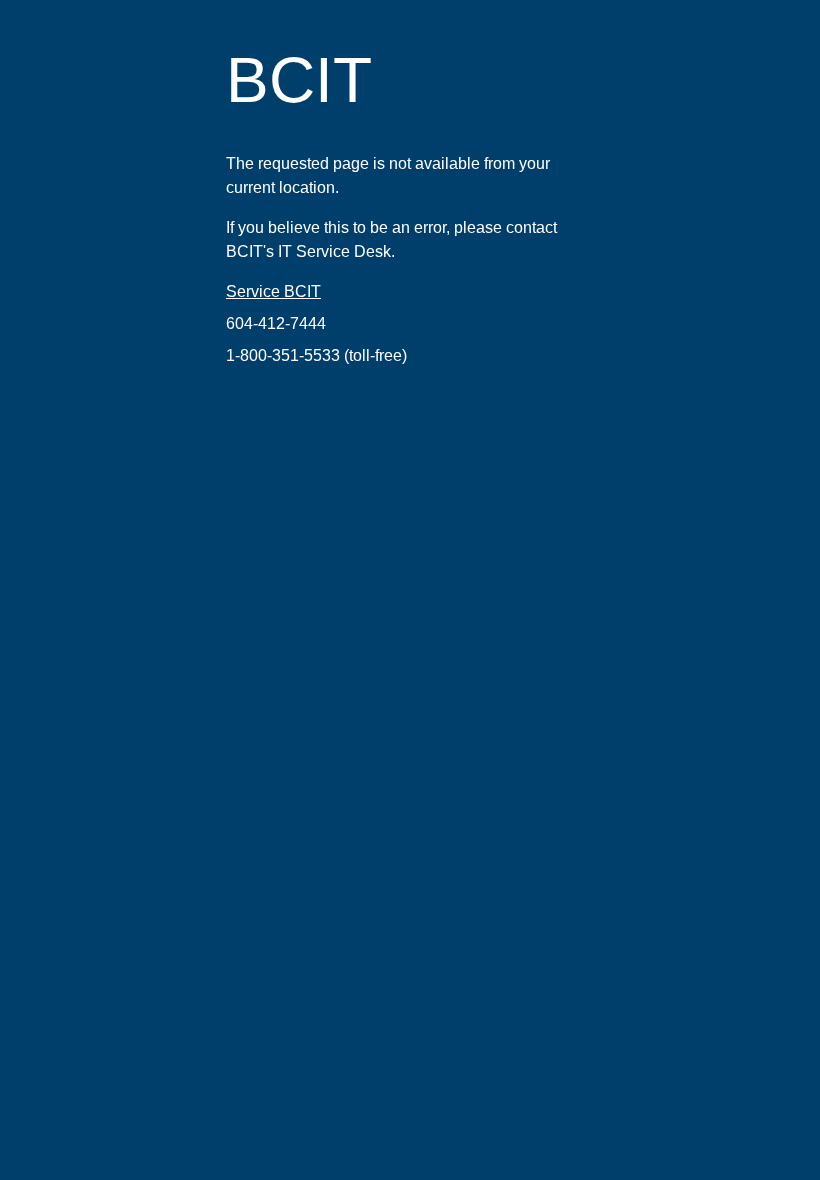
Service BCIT (273, 291)
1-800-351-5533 (283, 355)
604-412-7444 (276, 323)
